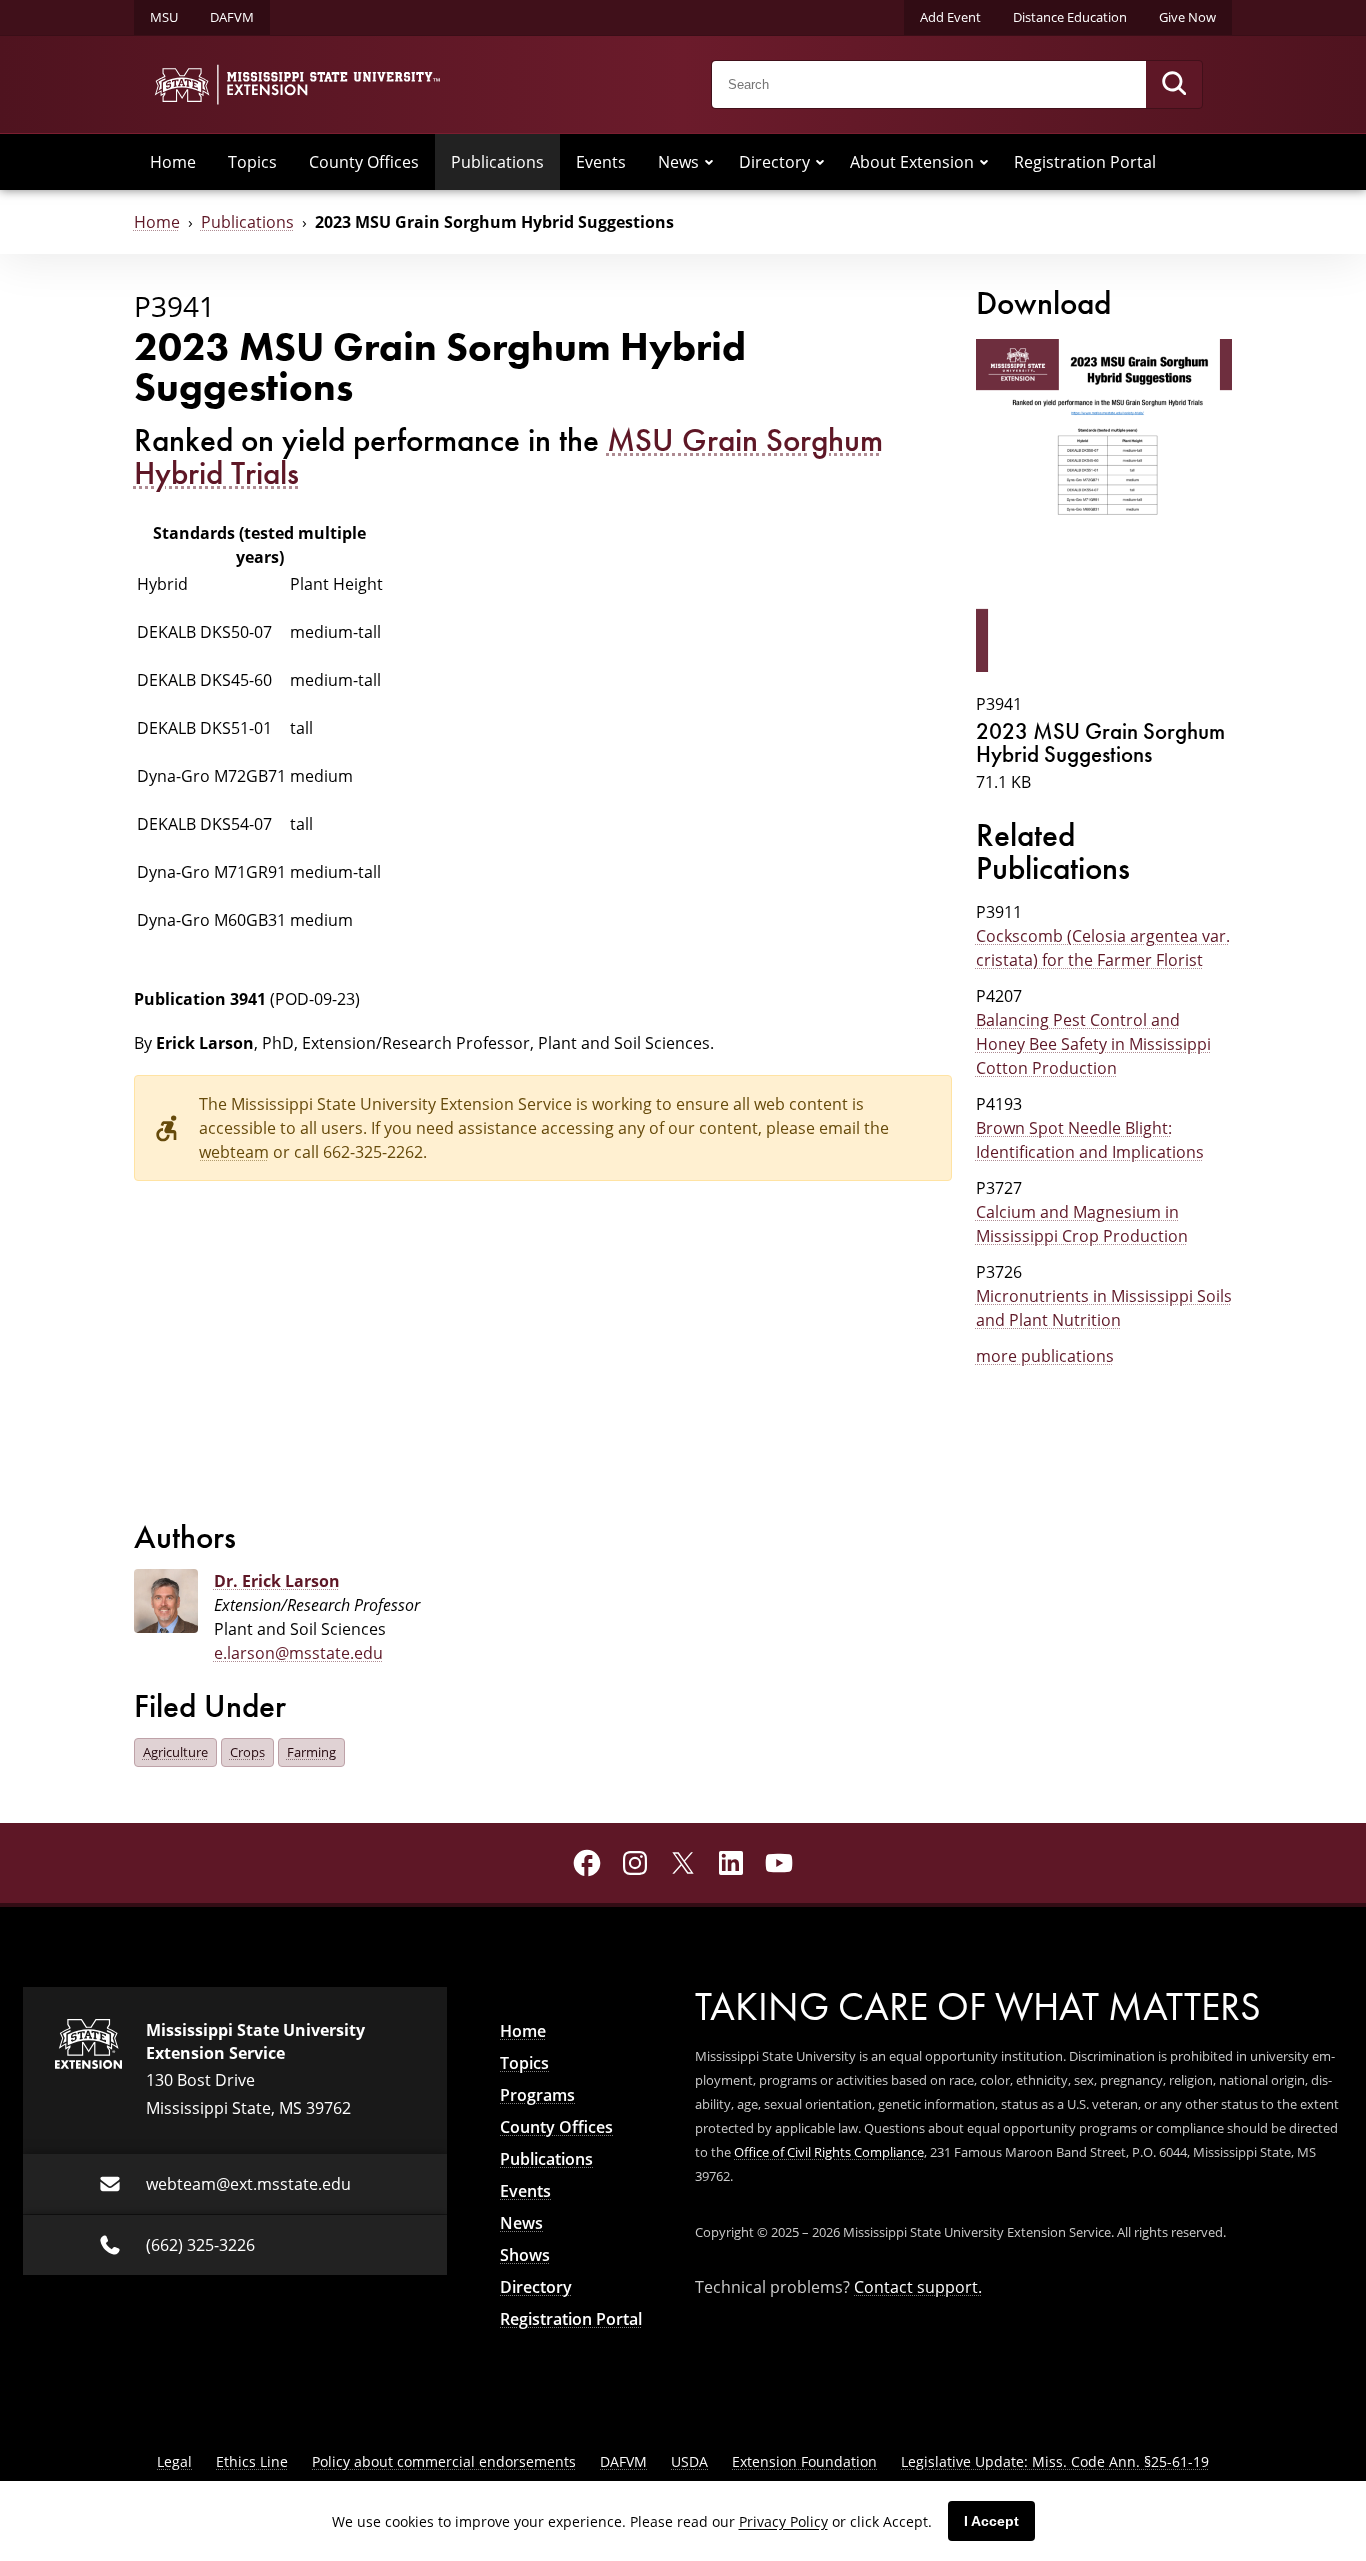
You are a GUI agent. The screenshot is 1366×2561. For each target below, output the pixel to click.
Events (601, 162)
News (678, 162)
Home (173, 162)
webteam (234, 1152)
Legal (174, 2461)
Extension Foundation (804, 2461)
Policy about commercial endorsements (444, 2461)
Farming (311, 1752)
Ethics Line (252, 2461)
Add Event (950, 17)
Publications (497, 162)
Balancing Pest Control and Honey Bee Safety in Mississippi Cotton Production (1093, 1044)
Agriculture (175, 1752)
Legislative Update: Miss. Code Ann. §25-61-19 (1055, 2461)
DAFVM (232, 17)
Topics (252, 162)
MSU (164, 17)
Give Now (1187, 17)
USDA (689, 2461)
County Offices (364, 162)
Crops (247, 1752)
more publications (1045, 1356)
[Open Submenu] (709, 162)
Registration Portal (1085, 162)
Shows (525, 2255)
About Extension (912, 162)
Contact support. (918, 2287)
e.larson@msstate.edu (298, 1653)
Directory (774, 162)
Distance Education (1070, 17)
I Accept (991, 2521)
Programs (537, 2095)
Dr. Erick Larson (277, 1581)
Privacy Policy (783, 2521)
